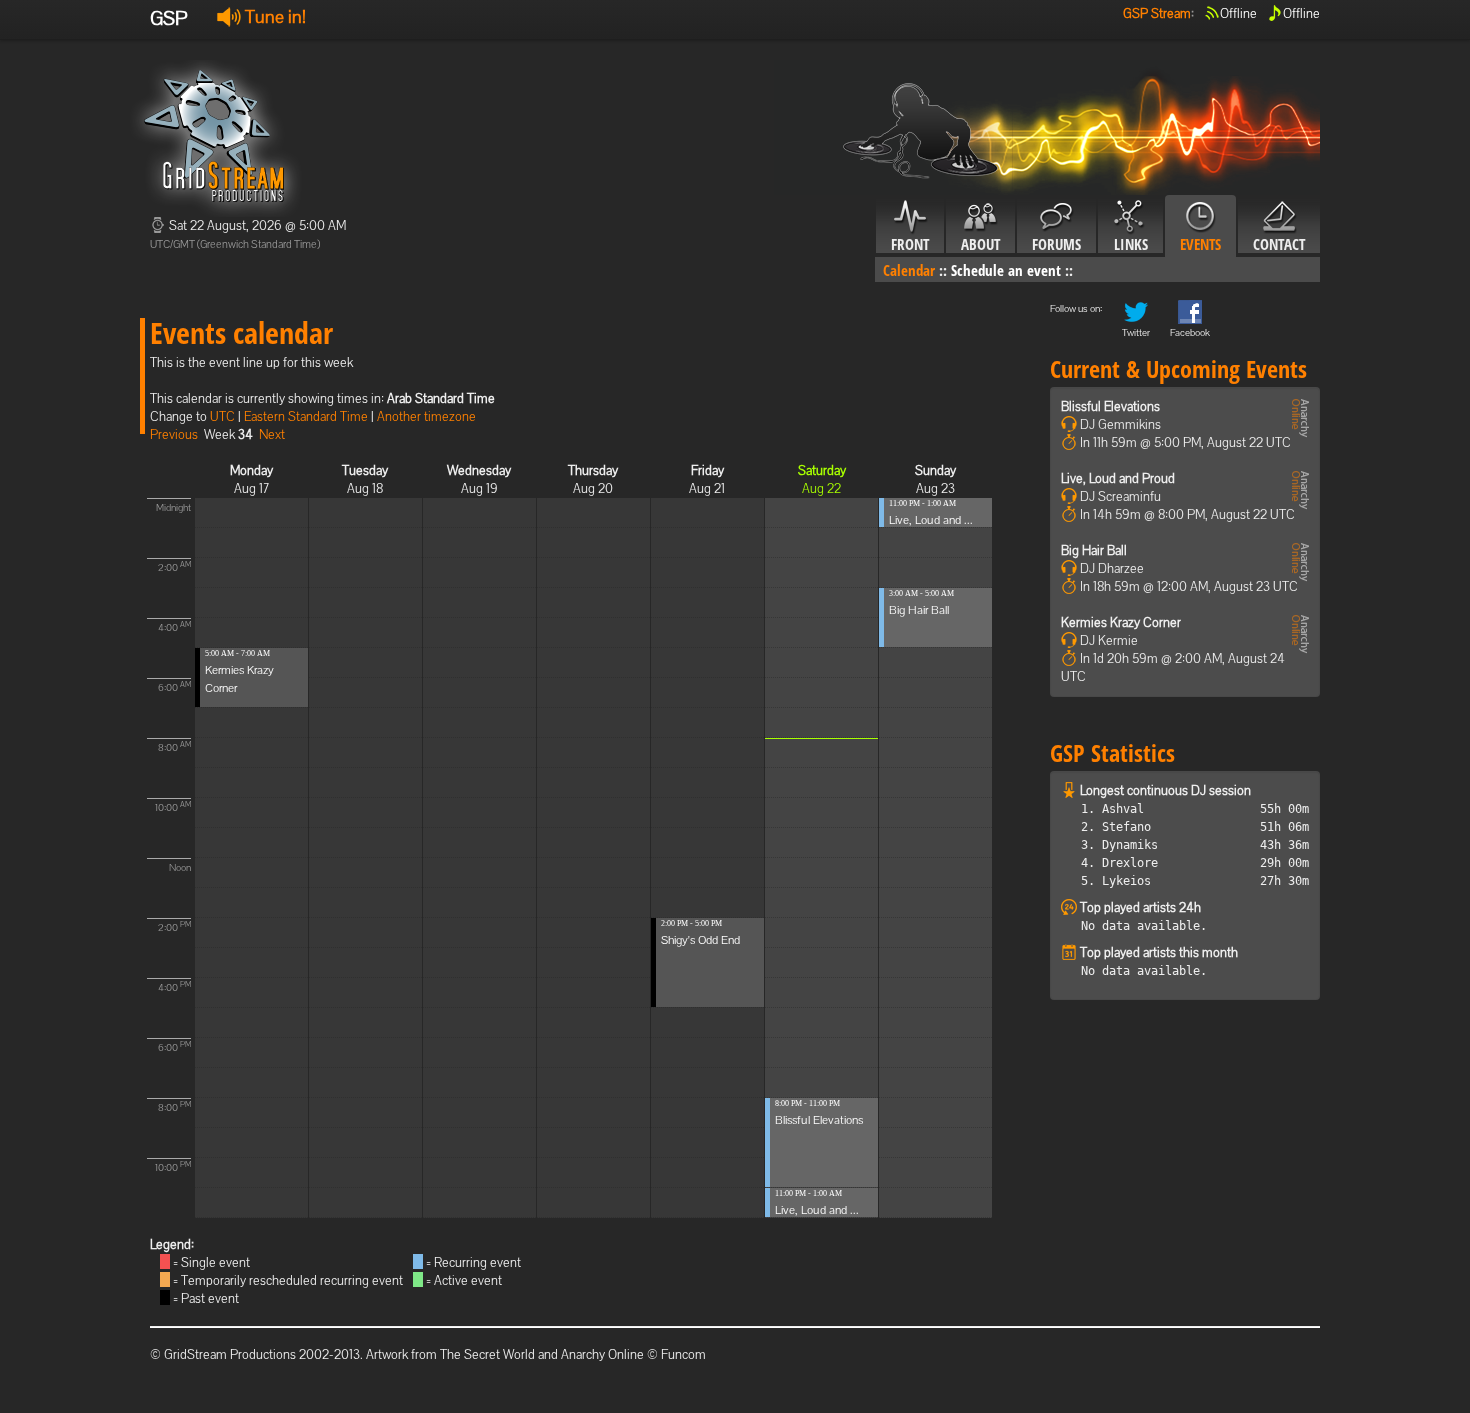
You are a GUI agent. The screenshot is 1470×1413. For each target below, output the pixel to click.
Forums (1056, 244)
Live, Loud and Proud (1118, 478)
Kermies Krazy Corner (1121, 622)
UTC (222, 416)
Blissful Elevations (819, 1120)
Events (1200, 244)
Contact (1279, 244)
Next (272, 434)
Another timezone (426, 416)
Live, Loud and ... (817, 1210)
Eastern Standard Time (306, 416)
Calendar (909, 270)
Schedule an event (1006, 270)
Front (910, 244)
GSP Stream (1157, 13)
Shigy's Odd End (700, 940)
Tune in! (273, 16)
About (980, 244)
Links (1131, 244)
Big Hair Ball (919, 610)
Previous (174, 434)
